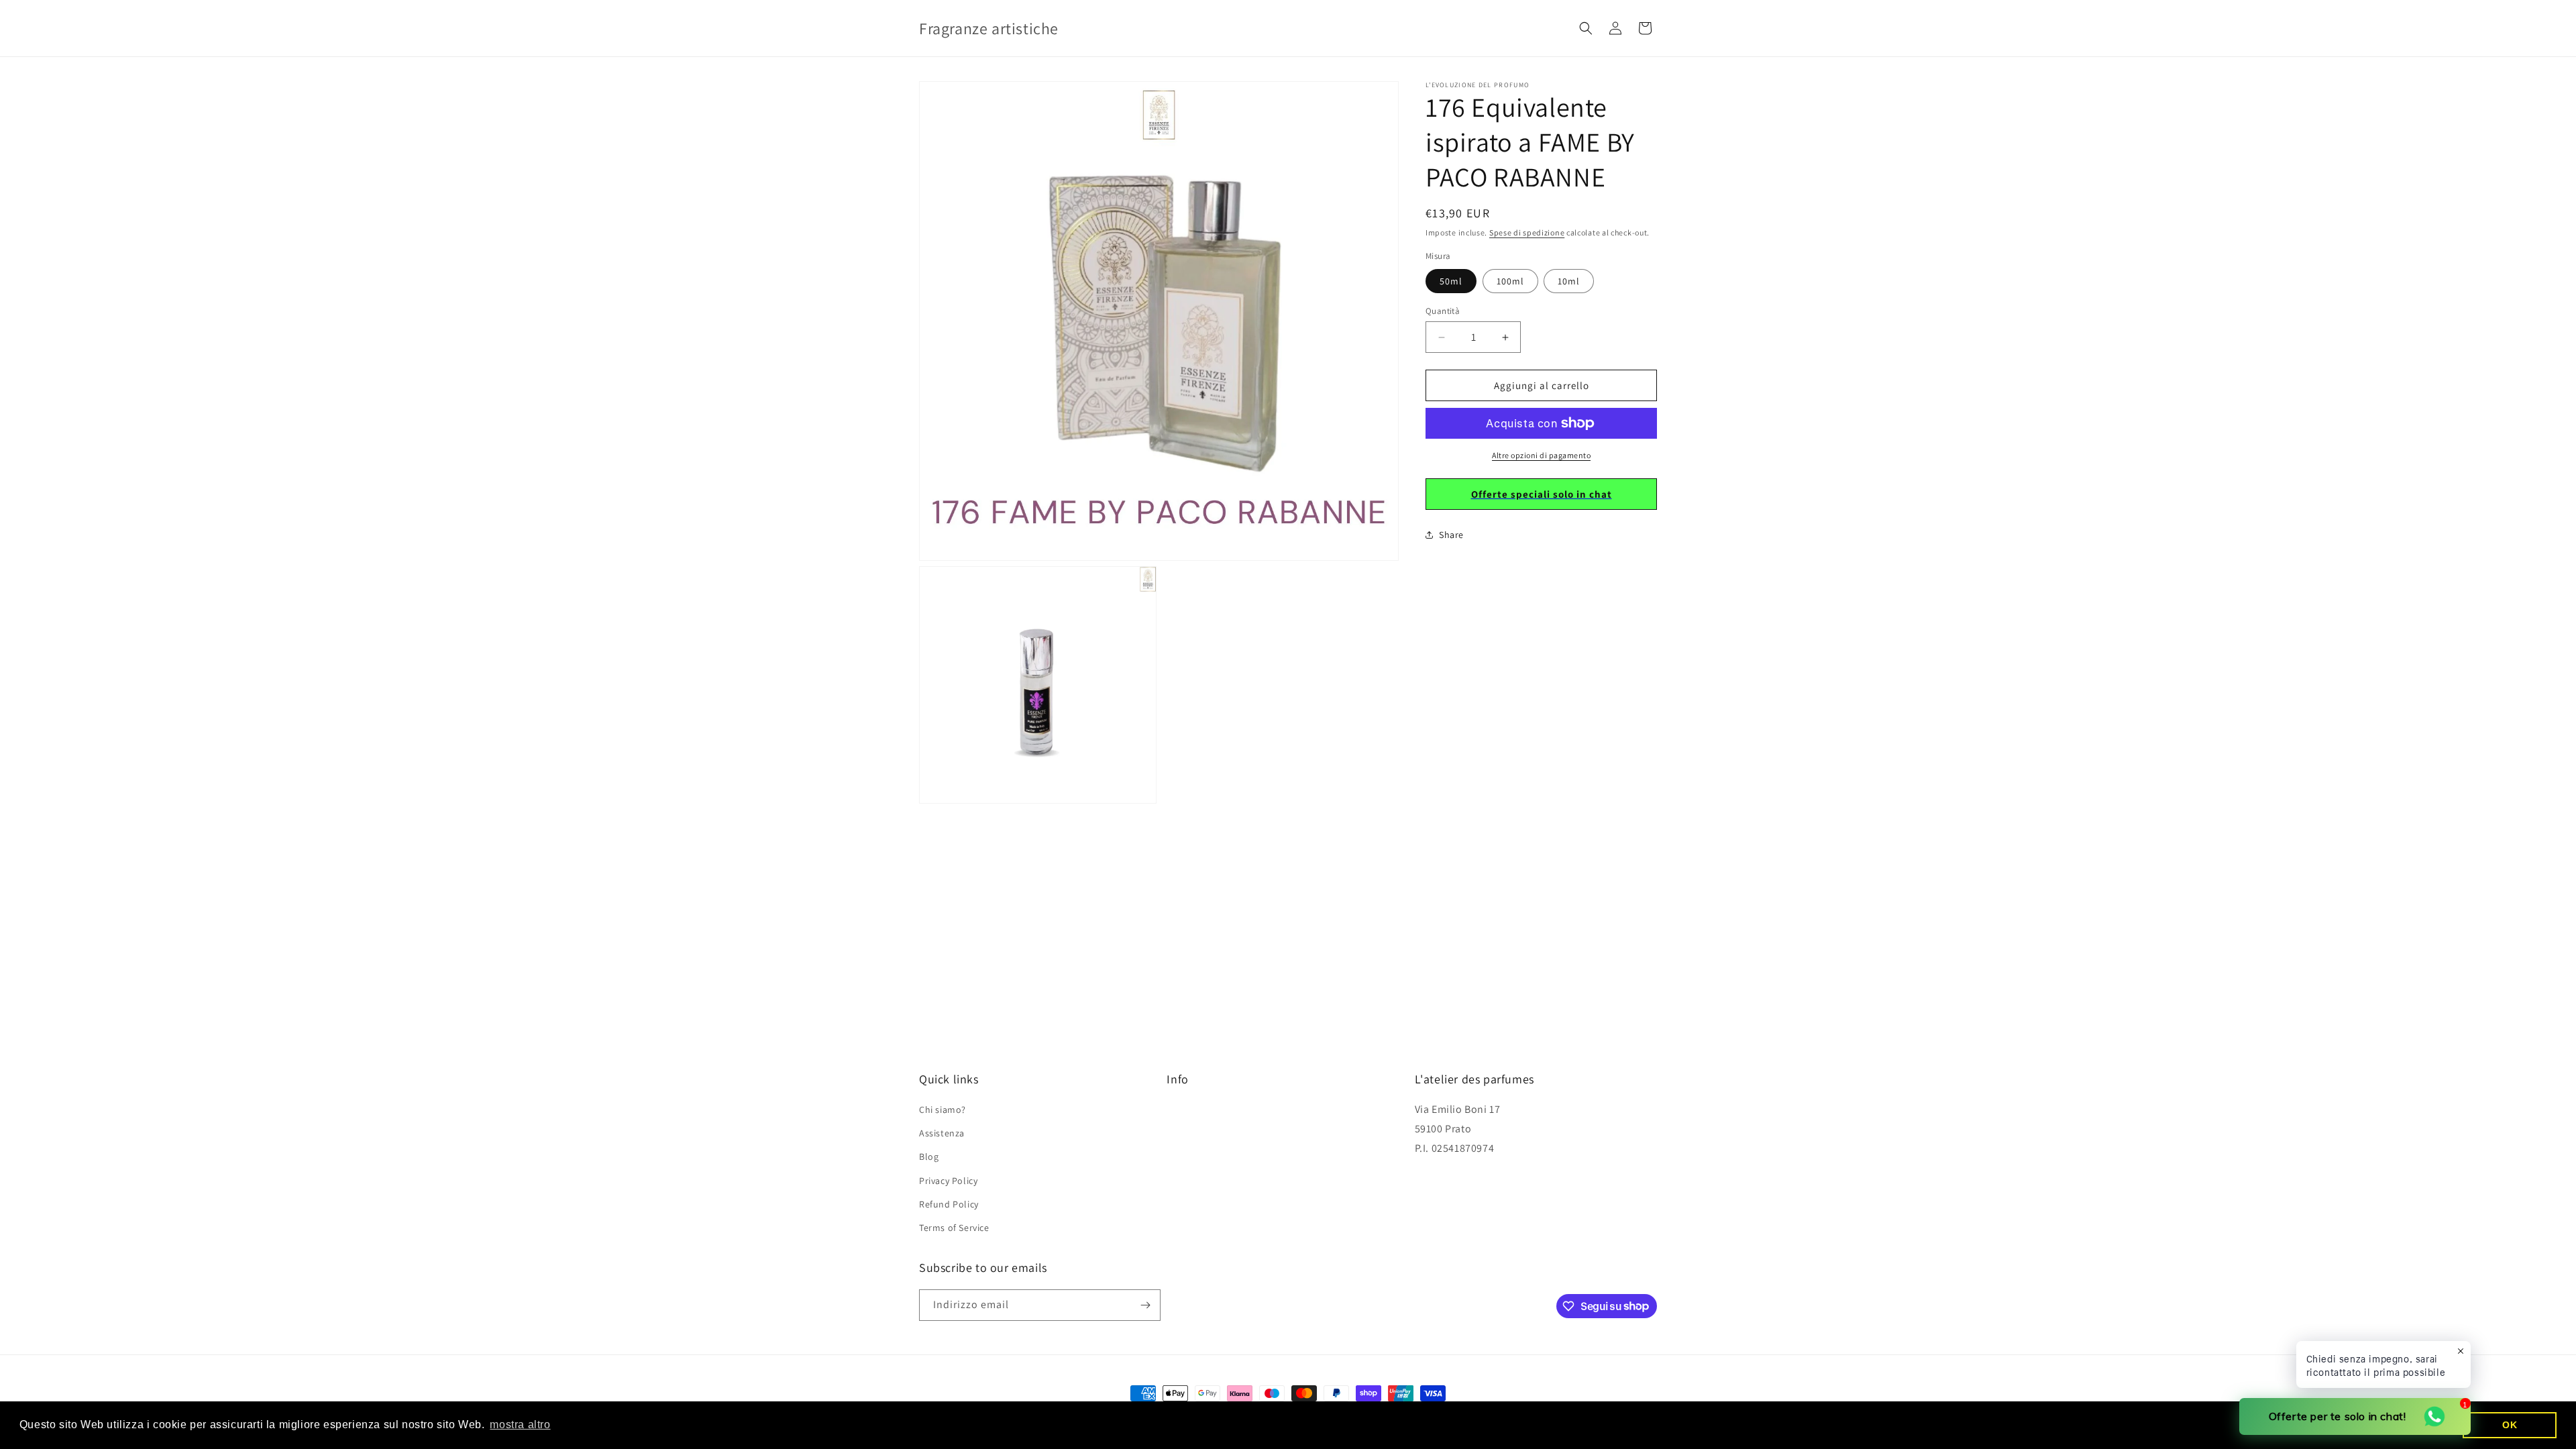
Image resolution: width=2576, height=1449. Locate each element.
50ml (1451, 281)
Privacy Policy (948, 1181)
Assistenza (942, 1133)
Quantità (1443, 311)
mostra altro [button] (520, 1425)
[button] (1586, 28)
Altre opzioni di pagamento (1541, 455)
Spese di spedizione (1527, 232)
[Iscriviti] (1145, 1305)
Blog (929, 1157)
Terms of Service (954, 1228)
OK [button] (2510, 1425)
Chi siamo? (943, 1110)
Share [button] (1451, 535)
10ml (1569, 281)
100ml (1510, 281)
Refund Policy (949, 1204)
